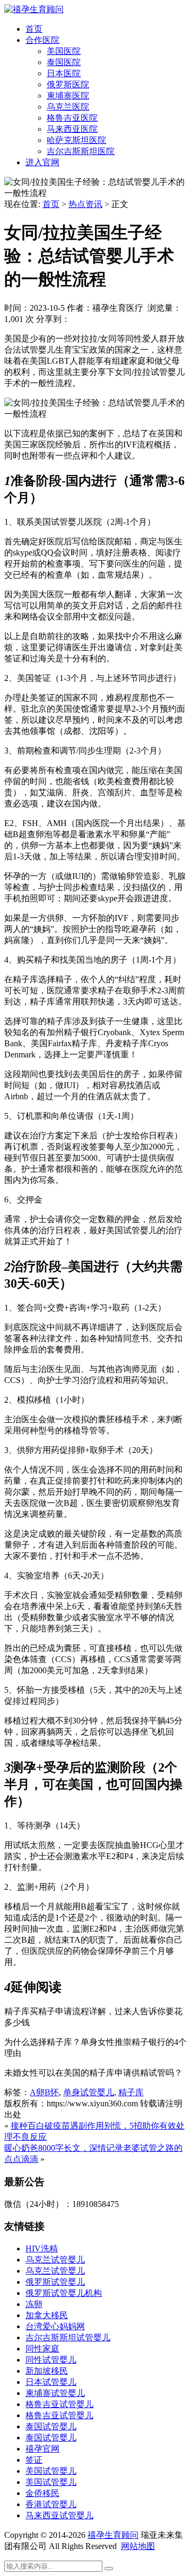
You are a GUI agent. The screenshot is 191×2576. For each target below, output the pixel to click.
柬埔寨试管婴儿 (55, 2393)
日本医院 (64, 73)
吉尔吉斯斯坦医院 (81, 151)
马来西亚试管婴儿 (59, 2515)
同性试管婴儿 (51, 2360)
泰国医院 (64, 62)
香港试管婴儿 (51, 2504)
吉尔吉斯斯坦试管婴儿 (68, 2337)
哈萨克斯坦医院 (76, 140)
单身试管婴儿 (89, 2092)
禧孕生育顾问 (113, 2535)
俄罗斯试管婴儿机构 (64, 2293)
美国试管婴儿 (51, 2471)
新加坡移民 (47, 2371)
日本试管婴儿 (51, 2382)
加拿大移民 (47, 2315)
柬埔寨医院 (68, 96)
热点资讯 (85, 204)
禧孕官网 (42, 2449)
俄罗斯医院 (68, 84)
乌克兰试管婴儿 (55, 2260)
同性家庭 (42, 2349)
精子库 (131, 2092)
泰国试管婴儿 (51, 2426)
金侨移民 (42, 2493)
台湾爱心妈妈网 (55, 2326)
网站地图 (138, 2546)
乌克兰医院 (68, 107)
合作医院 (42, 40)
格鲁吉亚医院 (72, 118)
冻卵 (34, 2304)
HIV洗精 (42, 2249)
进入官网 (42, 162)
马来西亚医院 (72, 129)
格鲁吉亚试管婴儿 (59, 2404)
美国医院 (64, 51)
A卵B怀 (44, 2092)
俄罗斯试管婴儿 (55, 2282)
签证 (34, 2460)
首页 (34, 29)
